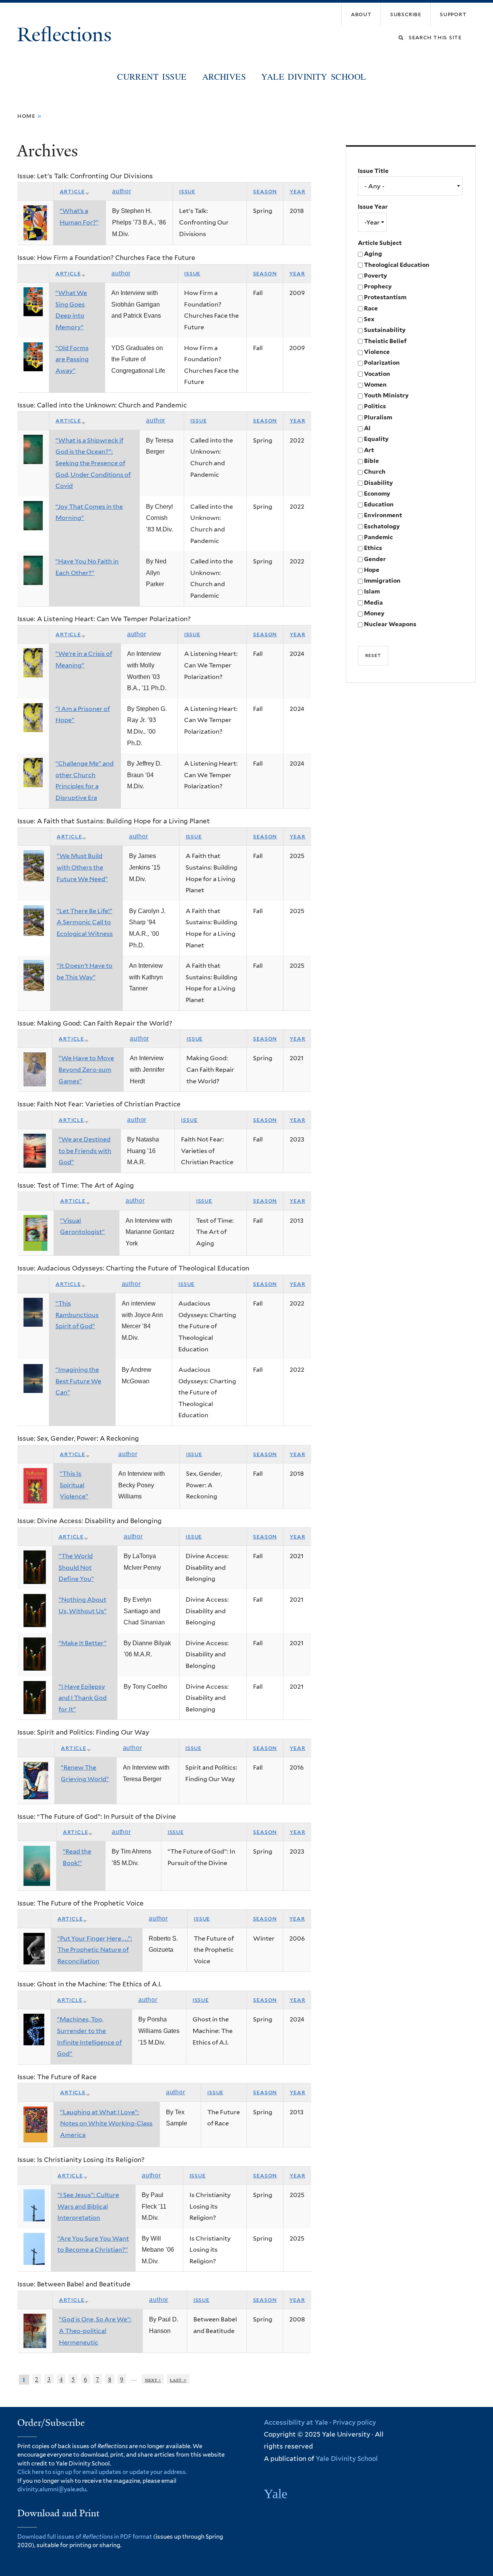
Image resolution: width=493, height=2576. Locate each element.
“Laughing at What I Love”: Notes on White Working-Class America (106, 2123)
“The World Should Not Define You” (76, 1567)
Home (26, 116)
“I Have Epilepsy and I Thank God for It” (83, 1698)
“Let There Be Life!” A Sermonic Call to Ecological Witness (85, 922)
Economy (377, 494)
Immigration (382, 581)
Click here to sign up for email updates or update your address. (102, 2472)
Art (369, 450)
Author (122, 191)
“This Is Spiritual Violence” (74, 1485)
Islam (372, 591)
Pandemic (378, 537)
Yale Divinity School (314, 76)
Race (371, 308)
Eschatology (382, 526)
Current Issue (152, 76)
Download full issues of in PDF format (85, 2537)
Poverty (376, 276)
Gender (375, 559)
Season (265, 191)
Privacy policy (354, 2422)
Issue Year (373, 207)
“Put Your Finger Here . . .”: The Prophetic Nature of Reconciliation (95, 1950)
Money (374, 613)
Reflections (67, 35)
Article (72, 191)
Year (297, 191)
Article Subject (380, 243)
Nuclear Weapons (390, 624)
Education (379, 504)
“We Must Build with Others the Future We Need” (82, 867)
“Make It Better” (83, 1643)
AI (367, 428)
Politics (375, 406)
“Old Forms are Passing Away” (72, 359)
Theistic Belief (385, 341)
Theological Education (397, 265)
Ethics (373, 548)
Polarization (382, 363)
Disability (378, 483)
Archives (224, 76)
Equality (376, 439)
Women (375, 385)
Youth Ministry (386, 395)
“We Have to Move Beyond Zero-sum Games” (86, 1069)
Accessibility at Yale (296, 2422)
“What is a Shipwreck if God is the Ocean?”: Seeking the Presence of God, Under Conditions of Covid (93, 463)
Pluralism (378, 417)
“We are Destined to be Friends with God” (85, 1151)
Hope (372, 570)
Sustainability (385, 330)
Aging (373, 254)
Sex (369, 319)
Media (373, 603)
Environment (383, 515)
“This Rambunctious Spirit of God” (77, 1315)
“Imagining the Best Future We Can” (78, 1381)
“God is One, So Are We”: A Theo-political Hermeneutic (95, 2331)
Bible (371, 461)
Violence (377, 352)
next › (153, 2379)
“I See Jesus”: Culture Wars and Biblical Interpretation (88, 2206)
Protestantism (385, 297)
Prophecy (378, 286)
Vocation (377, 374)
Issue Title (373, 171)
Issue (187, 191)
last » (178, 2379)
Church (375, 472)
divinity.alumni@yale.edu (52, 2489)
